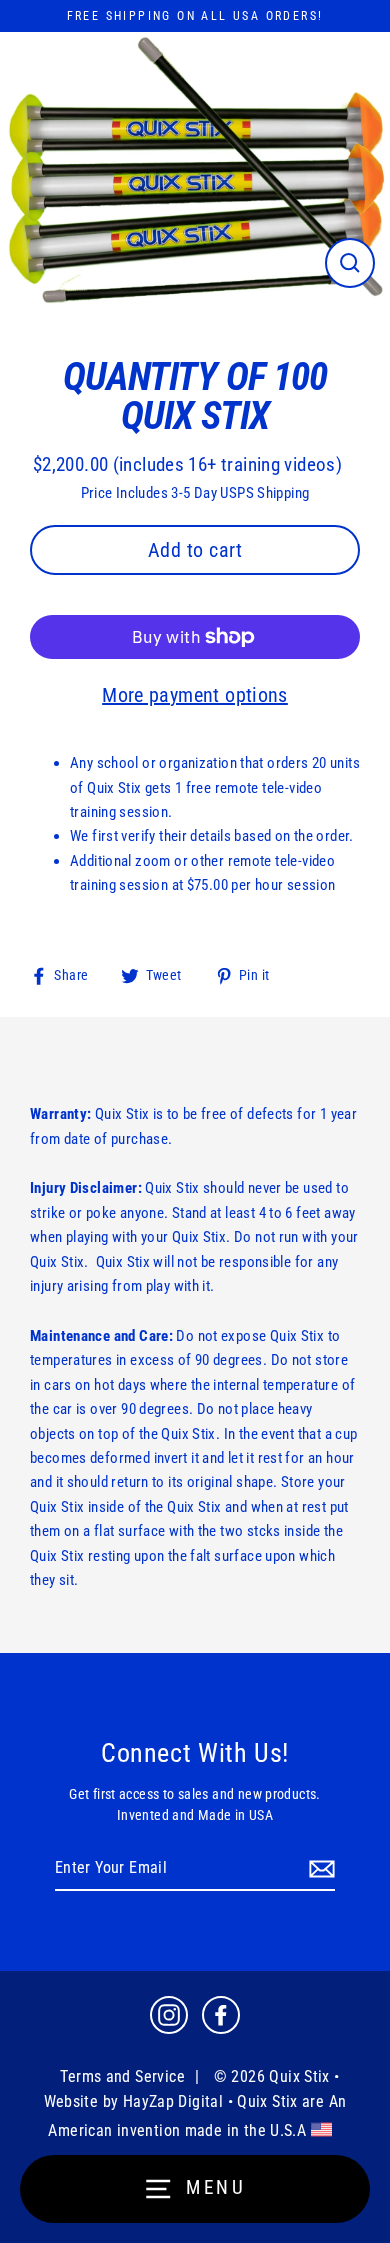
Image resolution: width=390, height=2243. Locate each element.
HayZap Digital (173, 2101)
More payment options (195, 695)
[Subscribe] (319, 1869)
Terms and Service (122, 2076)
